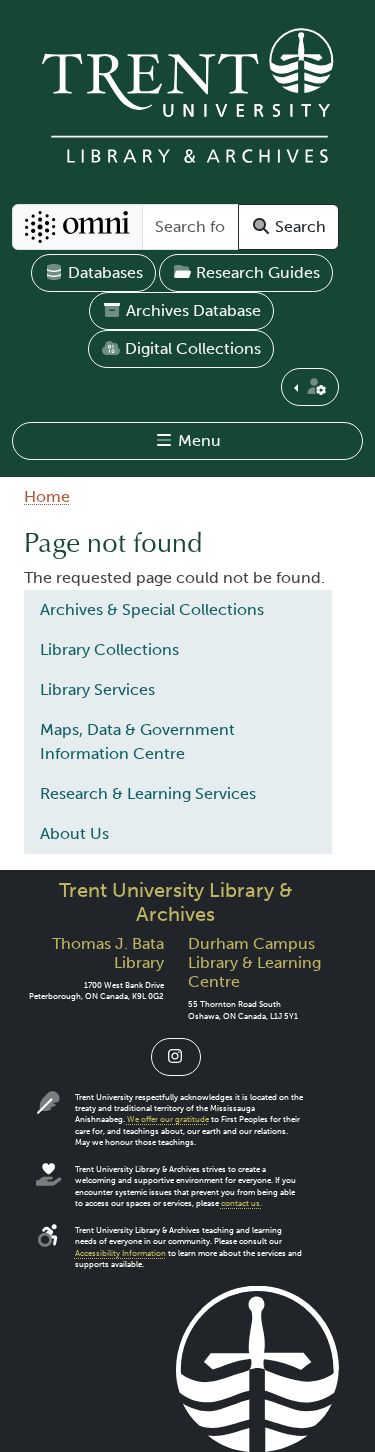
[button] (310, 387)
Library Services (97, 689)
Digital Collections (191, 348)
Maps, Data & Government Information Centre (137, 741)
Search (298, 226)
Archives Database (191, 310)
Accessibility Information (120, 1253)
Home (47, 496)
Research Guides (256, 272)
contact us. (241, 1203)
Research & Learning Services (148, 793)
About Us (74, 833)
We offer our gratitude (168, 1119)
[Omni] (77, 227)
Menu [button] (197, 440)
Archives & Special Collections (152, 609)
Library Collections (109, 649)
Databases (103, 272)
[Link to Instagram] (176, 1057)
